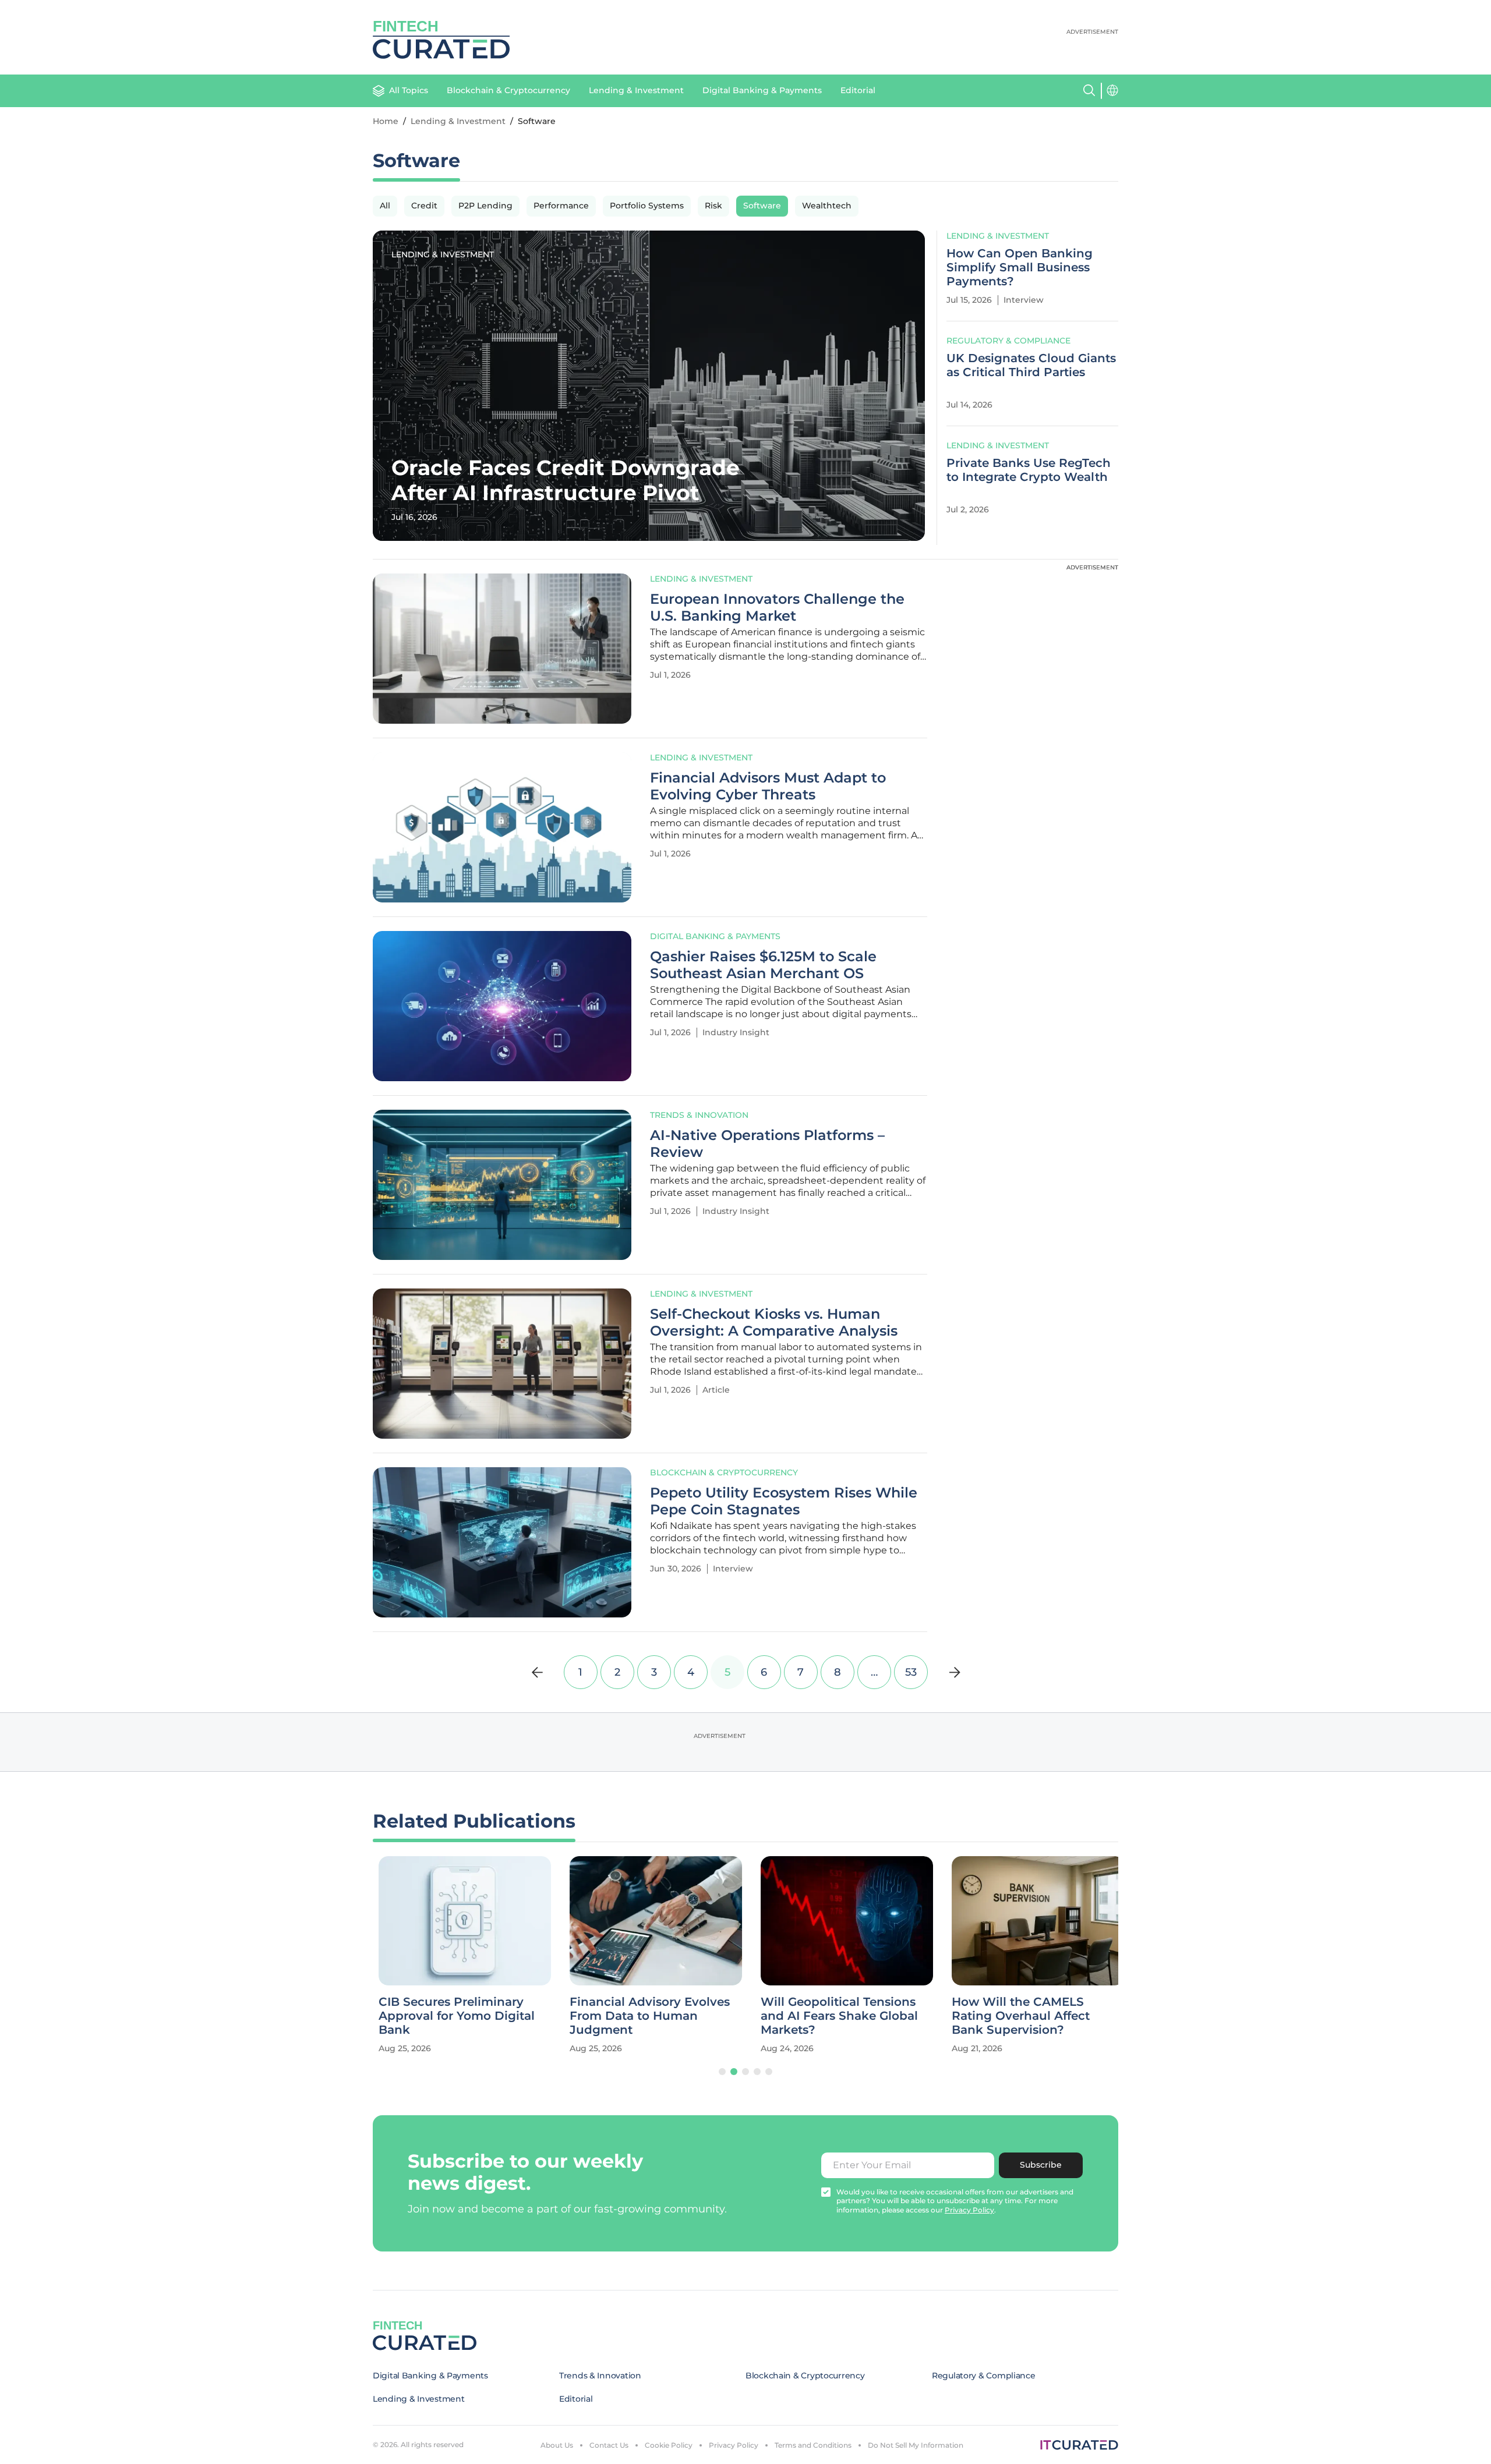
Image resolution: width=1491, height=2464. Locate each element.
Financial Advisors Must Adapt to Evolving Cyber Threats (768, 786)
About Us (557, 2445)
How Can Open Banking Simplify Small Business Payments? (1020, 267)
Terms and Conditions (813, 2445)
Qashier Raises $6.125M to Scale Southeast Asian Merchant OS (763, 965)
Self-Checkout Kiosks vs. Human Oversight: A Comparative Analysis (774, 1323)
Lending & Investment (636, 90)
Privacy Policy (734, 2445)
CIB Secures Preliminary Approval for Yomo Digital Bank (451, 2016)
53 (911, 1672)
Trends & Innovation (699, 1115)
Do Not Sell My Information (916, 2445)
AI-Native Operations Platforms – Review (767, 1144)
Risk (713, 206)
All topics (409, 90)
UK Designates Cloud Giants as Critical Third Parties (1031, 365)
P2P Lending (485, 206)
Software (762, 206)
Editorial (858, 90)
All (385, 206)
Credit (424, 206)
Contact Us (609, 2445)
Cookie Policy (669, 2445)
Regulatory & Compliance (1008, 341)
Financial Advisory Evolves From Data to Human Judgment (644, 2016)
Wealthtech (827, 206)
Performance (561, 206)
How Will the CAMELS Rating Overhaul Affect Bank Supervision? (1015, 2016)
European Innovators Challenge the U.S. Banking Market (777, 608)
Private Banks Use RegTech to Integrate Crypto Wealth (1029, 470)
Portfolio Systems (647, 206)
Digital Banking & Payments (762, 90)
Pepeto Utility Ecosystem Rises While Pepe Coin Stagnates (784, 1501)
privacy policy (969, 2210)
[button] (722, 2072)
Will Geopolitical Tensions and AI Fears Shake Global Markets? (833, 2016)
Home (386, 121)
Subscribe (1041, 2165)
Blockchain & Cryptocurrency (508, 90)
